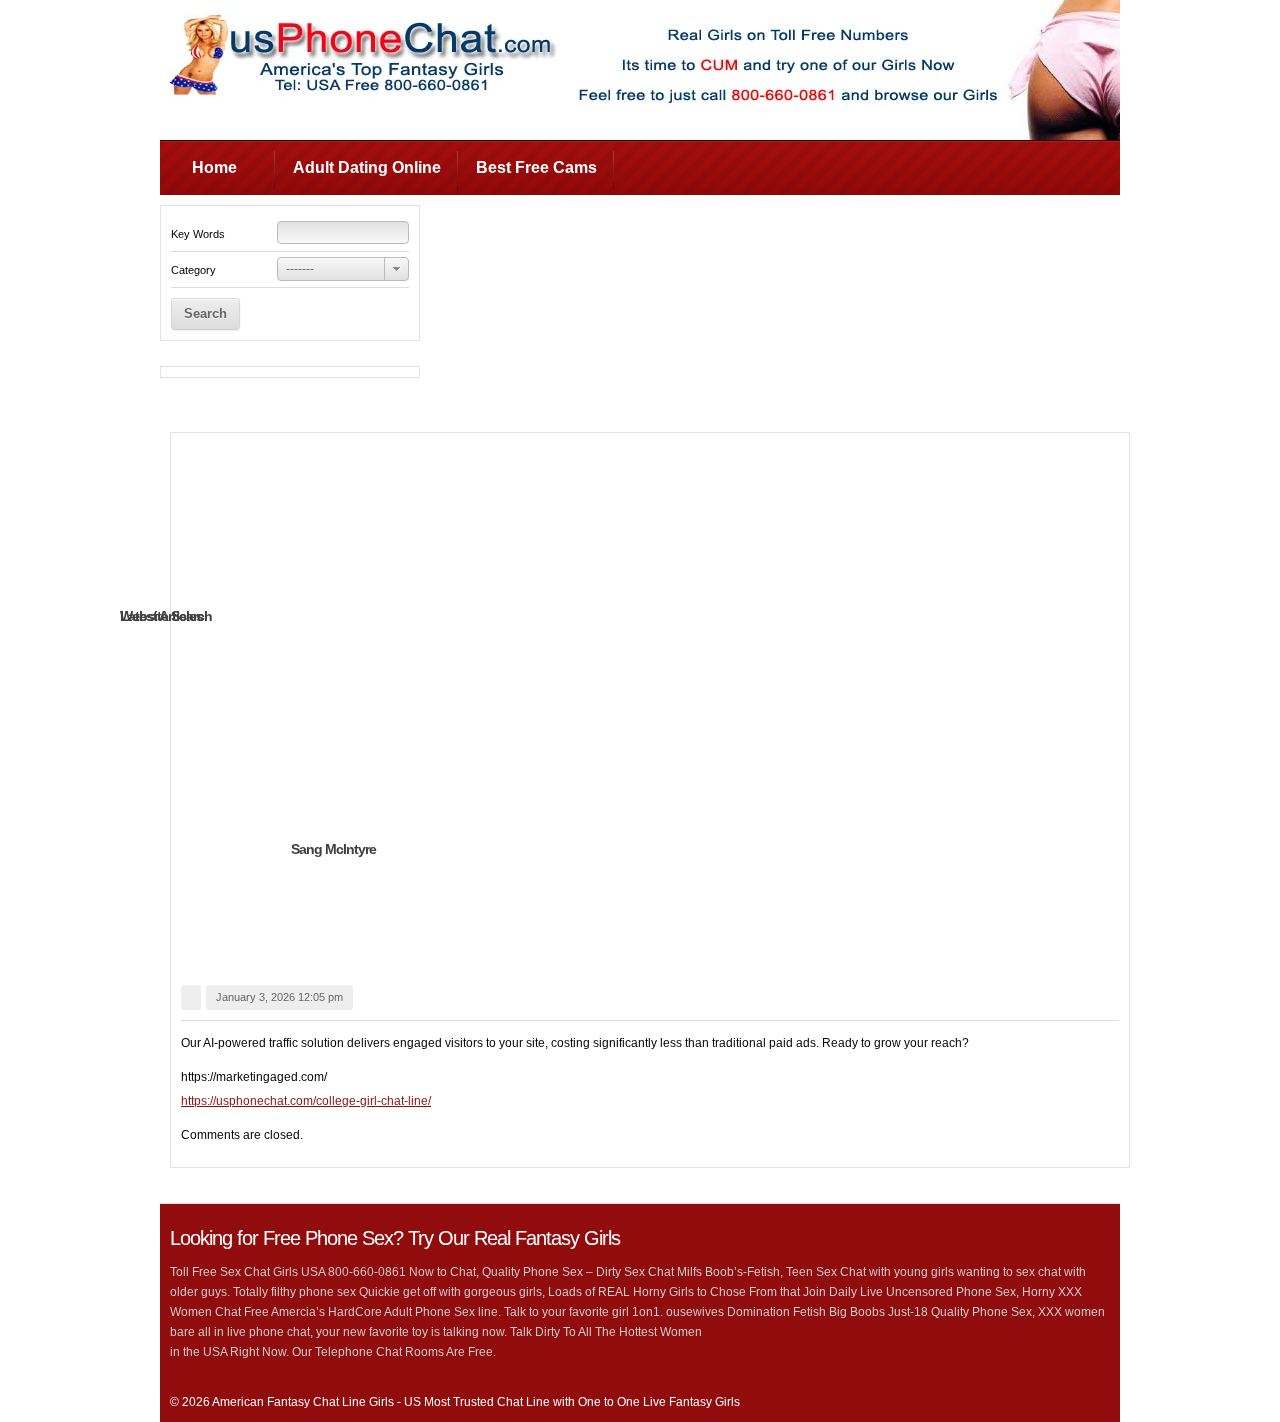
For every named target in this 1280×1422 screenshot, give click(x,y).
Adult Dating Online (367, 167)
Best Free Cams (536, 167)
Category (193, 270)
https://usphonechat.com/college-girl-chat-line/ (306, 1101)
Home (214, 167)
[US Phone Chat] (360, 98)
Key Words (198, 234)
